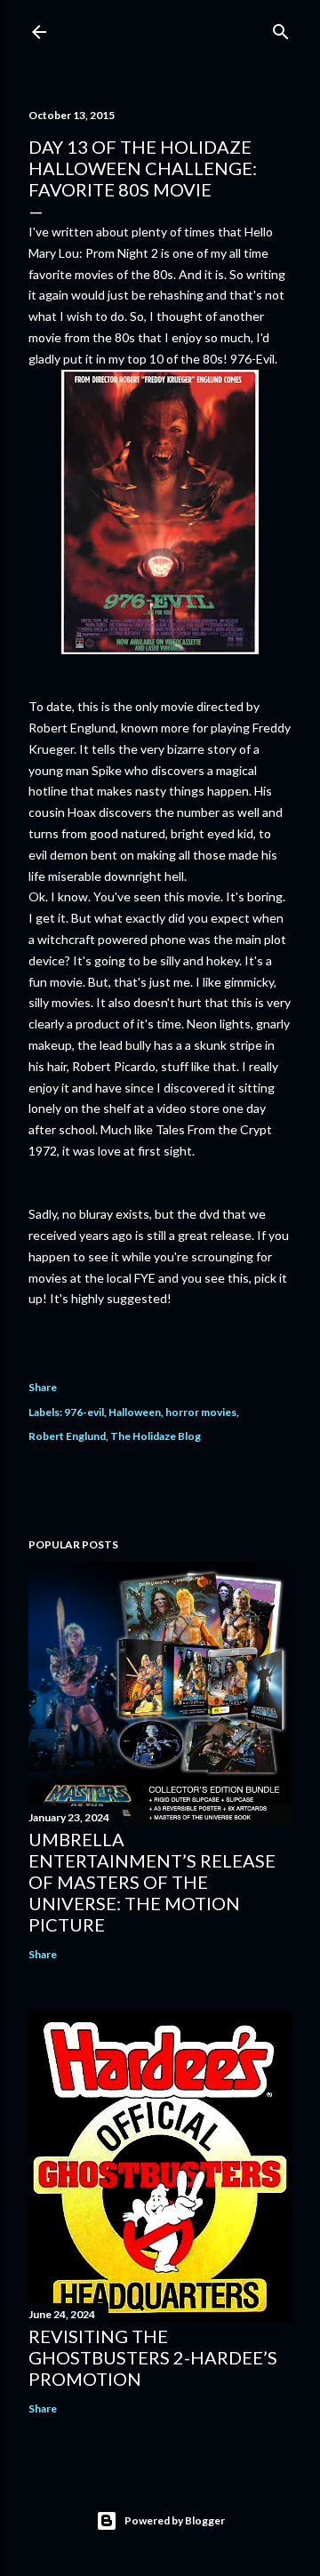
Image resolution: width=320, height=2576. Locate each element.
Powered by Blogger (175, 2520)
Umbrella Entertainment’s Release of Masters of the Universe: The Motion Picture (152, 1882)
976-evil (84, 1412)
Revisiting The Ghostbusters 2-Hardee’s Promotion (153, 2357)
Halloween (135, 1412)
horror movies (201, 1412)
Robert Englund (67, 1436)
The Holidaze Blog (156, 1436)
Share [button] (43, 1387)
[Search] (281, 28)
